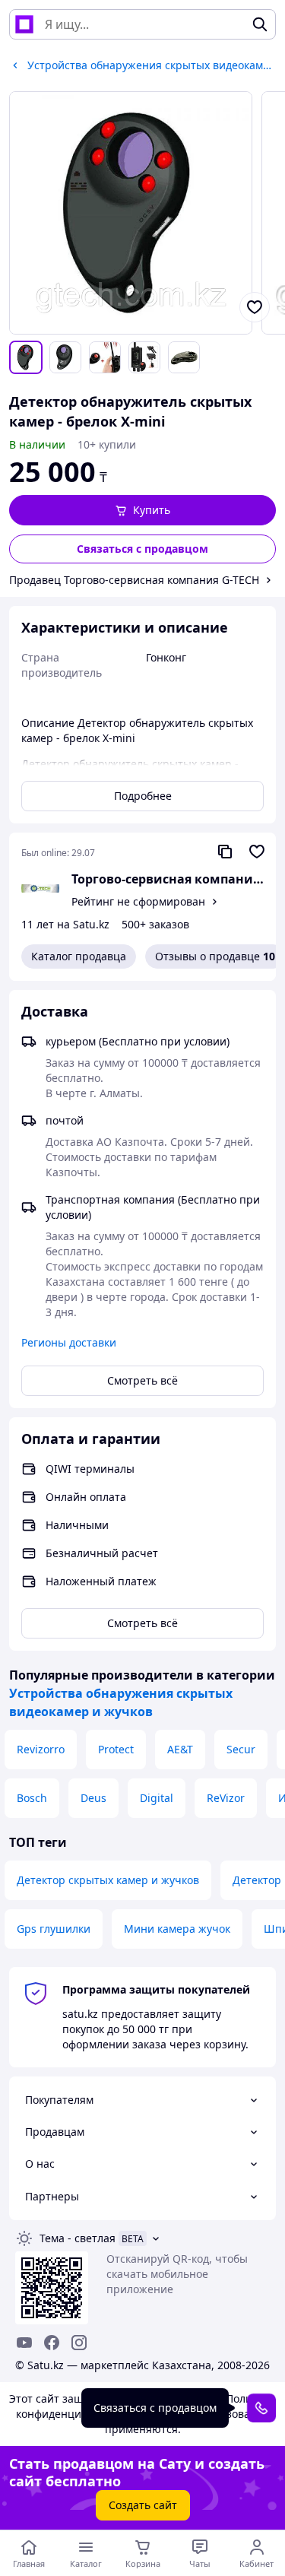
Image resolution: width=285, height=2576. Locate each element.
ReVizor (226, 1798)
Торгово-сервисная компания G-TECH (168, 879)
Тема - (78, 2238)
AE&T (180, 1749)
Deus (93, 1798)
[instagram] (79, 2343)
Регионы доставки (69, 1342)
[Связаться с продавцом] (261, 2408)
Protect (116, 1749)
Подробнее (143, 796)
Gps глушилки (54, 1929)
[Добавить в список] (255, 307)
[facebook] (52, 2343)
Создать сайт (143, 2505)
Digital (157, 1798)
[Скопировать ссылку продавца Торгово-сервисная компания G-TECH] (225, 852)
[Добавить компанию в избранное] (257, 852)
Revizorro (41, 1749)
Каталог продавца (79, 956)
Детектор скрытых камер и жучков (108, 1880)
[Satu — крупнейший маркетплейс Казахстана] (24, 24)
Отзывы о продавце (215, 956)
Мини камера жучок (177, 1929)
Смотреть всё (142, 1380)
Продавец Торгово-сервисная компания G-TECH (134, 580)
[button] (142, 510)
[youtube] (24, 2343)
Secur (241, 1749)
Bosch (32, 1798)
